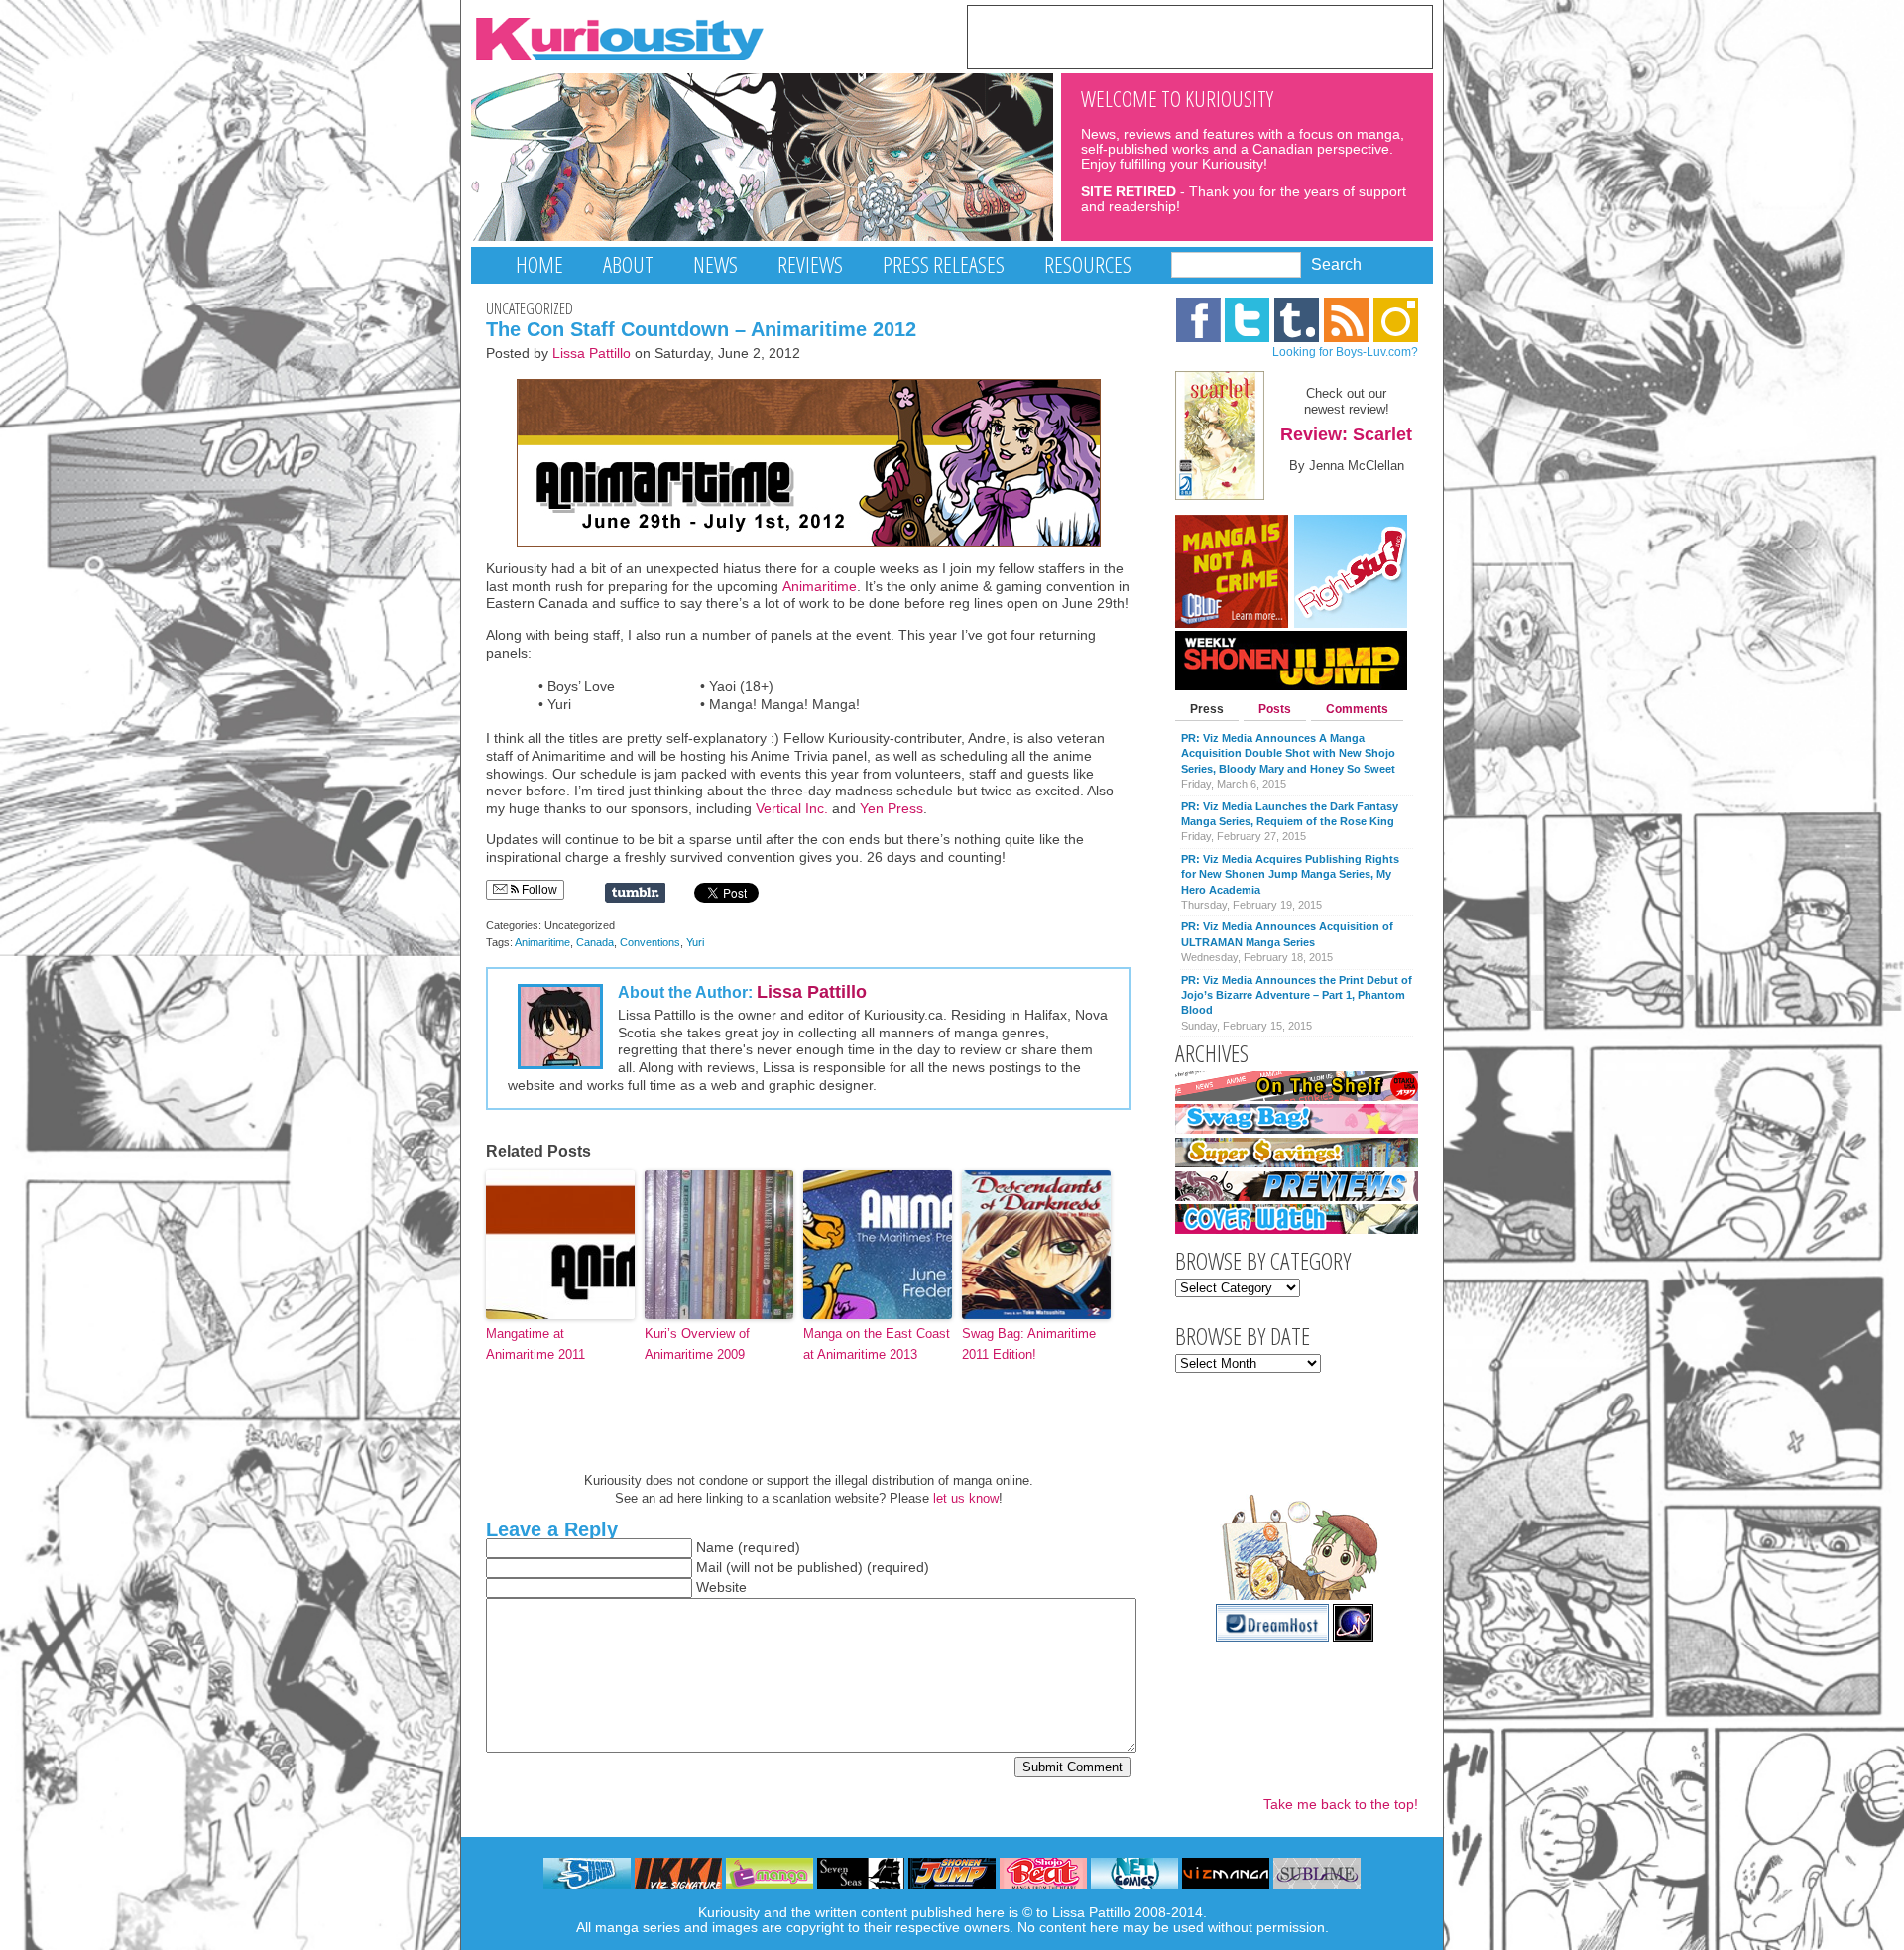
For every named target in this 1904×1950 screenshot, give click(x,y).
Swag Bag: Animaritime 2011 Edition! (1029, 1344)
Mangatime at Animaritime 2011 (535, 1344)
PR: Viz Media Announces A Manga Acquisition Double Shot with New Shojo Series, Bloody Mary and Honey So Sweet (1288, 753)
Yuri (695, 942)
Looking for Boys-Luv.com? (1345, 352)
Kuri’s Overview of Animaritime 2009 (697, 1344)
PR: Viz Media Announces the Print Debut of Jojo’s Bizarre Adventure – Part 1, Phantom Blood (1297, 995)
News (715, 264)
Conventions (650, 942)
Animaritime (820, 587)
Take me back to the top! (1341, 1805)
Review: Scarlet (1346, 434)
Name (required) (748, 1548)
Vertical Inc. (792, 809)
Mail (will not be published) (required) (813, 1568)
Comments (1357, 709)
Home (539, 264)
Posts (1275, 709)
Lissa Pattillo (592, 354)
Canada (595, 942)
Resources (1088, 264)
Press (1207, 709)
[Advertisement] (1200, 36)
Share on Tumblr (635, 893)
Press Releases (944, 264)
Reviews (810, 264)
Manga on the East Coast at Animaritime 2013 (877, 1344)
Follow (538, 890)
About (628, 264)
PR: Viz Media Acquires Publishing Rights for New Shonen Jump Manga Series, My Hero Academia (1290, 874)
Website (721, 1587)
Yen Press (892, 809)
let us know (966, 1498)
